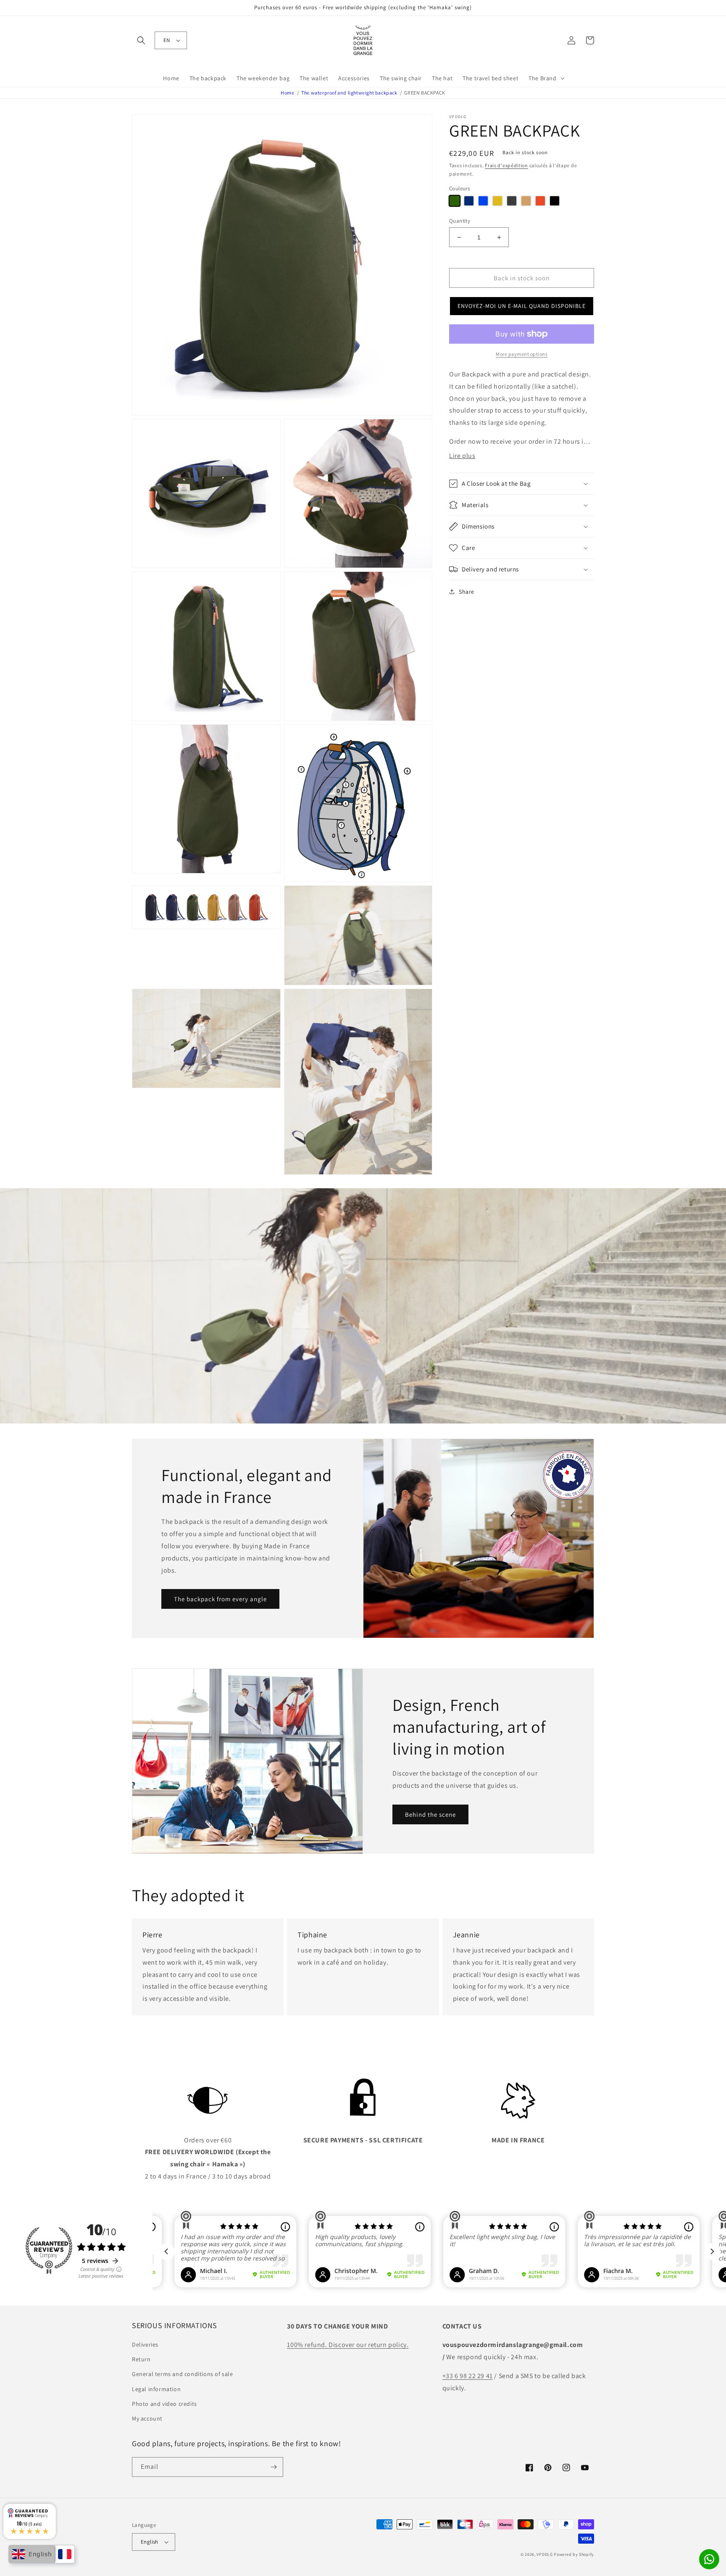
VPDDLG (544, 2554)
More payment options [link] (522, 354)
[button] (141, 40)
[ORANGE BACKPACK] (540, 201)
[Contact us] (709, 2559)
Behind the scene (430, 1814)
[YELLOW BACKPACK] (497, 201)
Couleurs (459, 188)
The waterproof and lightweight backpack (349, 93)
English (150, 2542)
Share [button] (467, 592)
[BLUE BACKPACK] (469, 201)
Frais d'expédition (506, 165)
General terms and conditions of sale (183, 2374)
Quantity (460, 221)
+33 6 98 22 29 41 (468, 2376)
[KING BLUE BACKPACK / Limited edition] (483, 201)
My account (147, 2418)
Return (141, 2359)
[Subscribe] (274, 2467)
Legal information (156, 2389)
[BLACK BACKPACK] (512, 201)
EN (167, 40)
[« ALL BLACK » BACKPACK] (555, 201)
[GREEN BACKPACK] (455, 201)
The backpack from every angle (220, 1599)
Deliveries (145, 2344)
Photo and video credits (164, 2404)
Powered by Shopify (574, 2554)
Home (287, 93)
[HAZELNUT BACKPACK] (526, 201)
